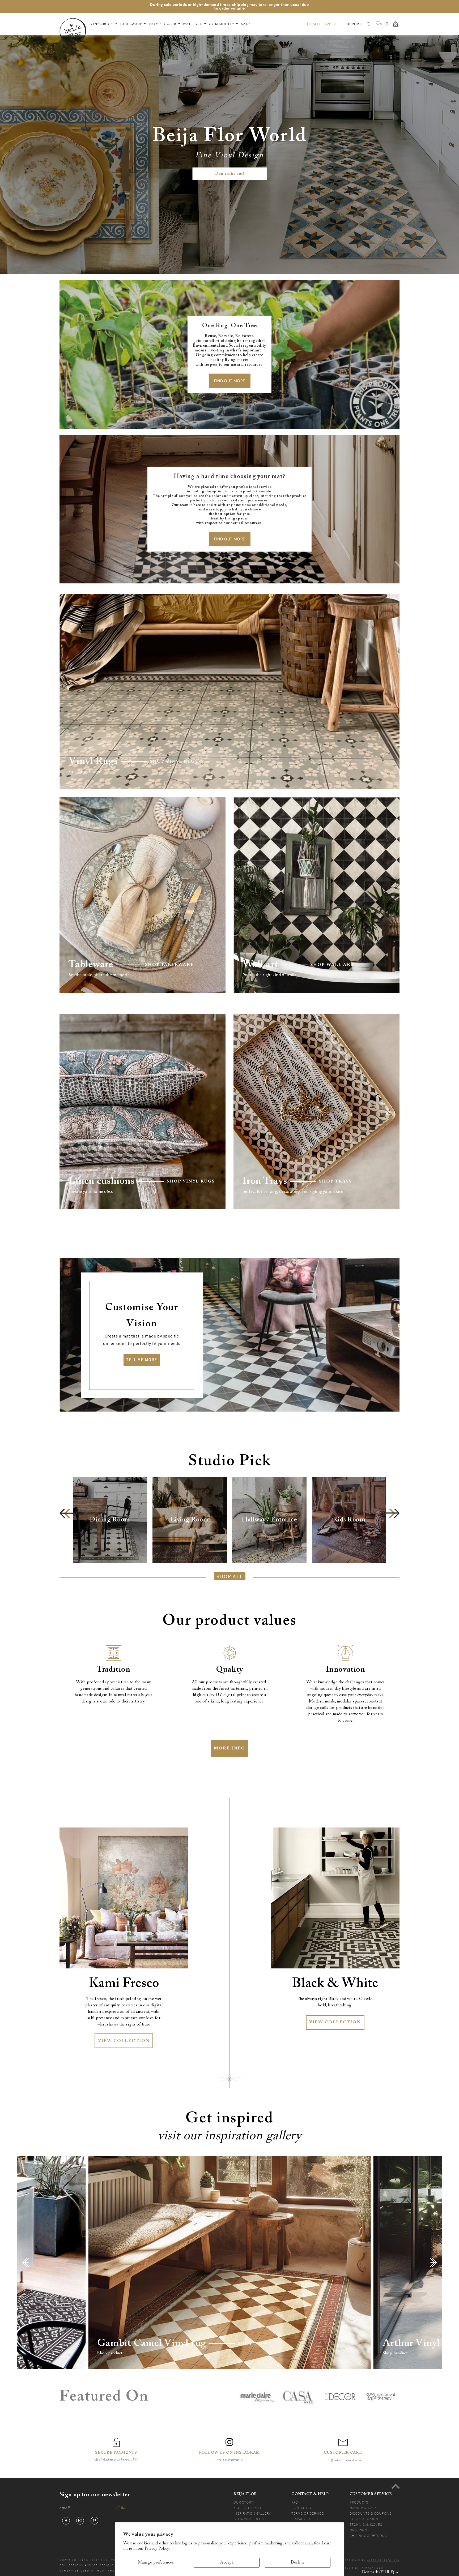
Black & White (335, 1984)
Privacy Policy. (157, 2549)
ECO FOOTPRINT (248, 2508)
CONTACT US (302, 2508)
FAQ (295, 2502)
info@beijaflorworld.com (343, 2460)
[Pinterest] (94, 2521)
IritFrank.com (372, 2568)
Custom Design (364, 2519)
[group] (110, 1520)
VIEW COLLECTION (124, 2041)
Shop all (230, 1577)
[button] (68, 1513)
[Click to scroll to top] (396, 2486)
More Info (229, 1748)
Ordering (358, 2530)
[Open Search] (369, 24)
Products (359, 2502)
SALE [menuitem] (246, 24)
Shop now (253, 2343)
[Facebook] (66, 2521)
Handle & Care (363, 2508)
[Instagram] (80, 2521)
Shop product (110, 2353)
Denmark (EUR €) (378, 2572)
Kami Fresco (124, 1984)
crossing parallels (383, 2560)
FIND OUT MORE (230, 381)
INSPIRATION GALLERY (252, 2513)
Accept (227, 2563)
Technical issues (366, 2525)
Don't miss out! (230, 174)
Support (353, 24)
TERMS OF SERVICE (308, 2513)
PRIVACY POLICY (305, 2519)
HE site (314, 24)
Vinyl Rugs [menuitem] (102, 24)
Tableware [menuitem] (131, 24)
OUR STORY (243, 2502)
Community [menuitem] (222, 24)
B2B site (333, 24)
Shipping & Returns (368, 2536)
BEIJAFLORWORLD (229, 2460)
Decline (298, 2563)
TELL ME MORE (142, 1360)
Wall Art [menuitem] (192, 24)
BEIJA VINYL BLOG (249, 2519)
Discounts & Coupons (371, 2513)
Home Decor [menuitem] (163, 24)
